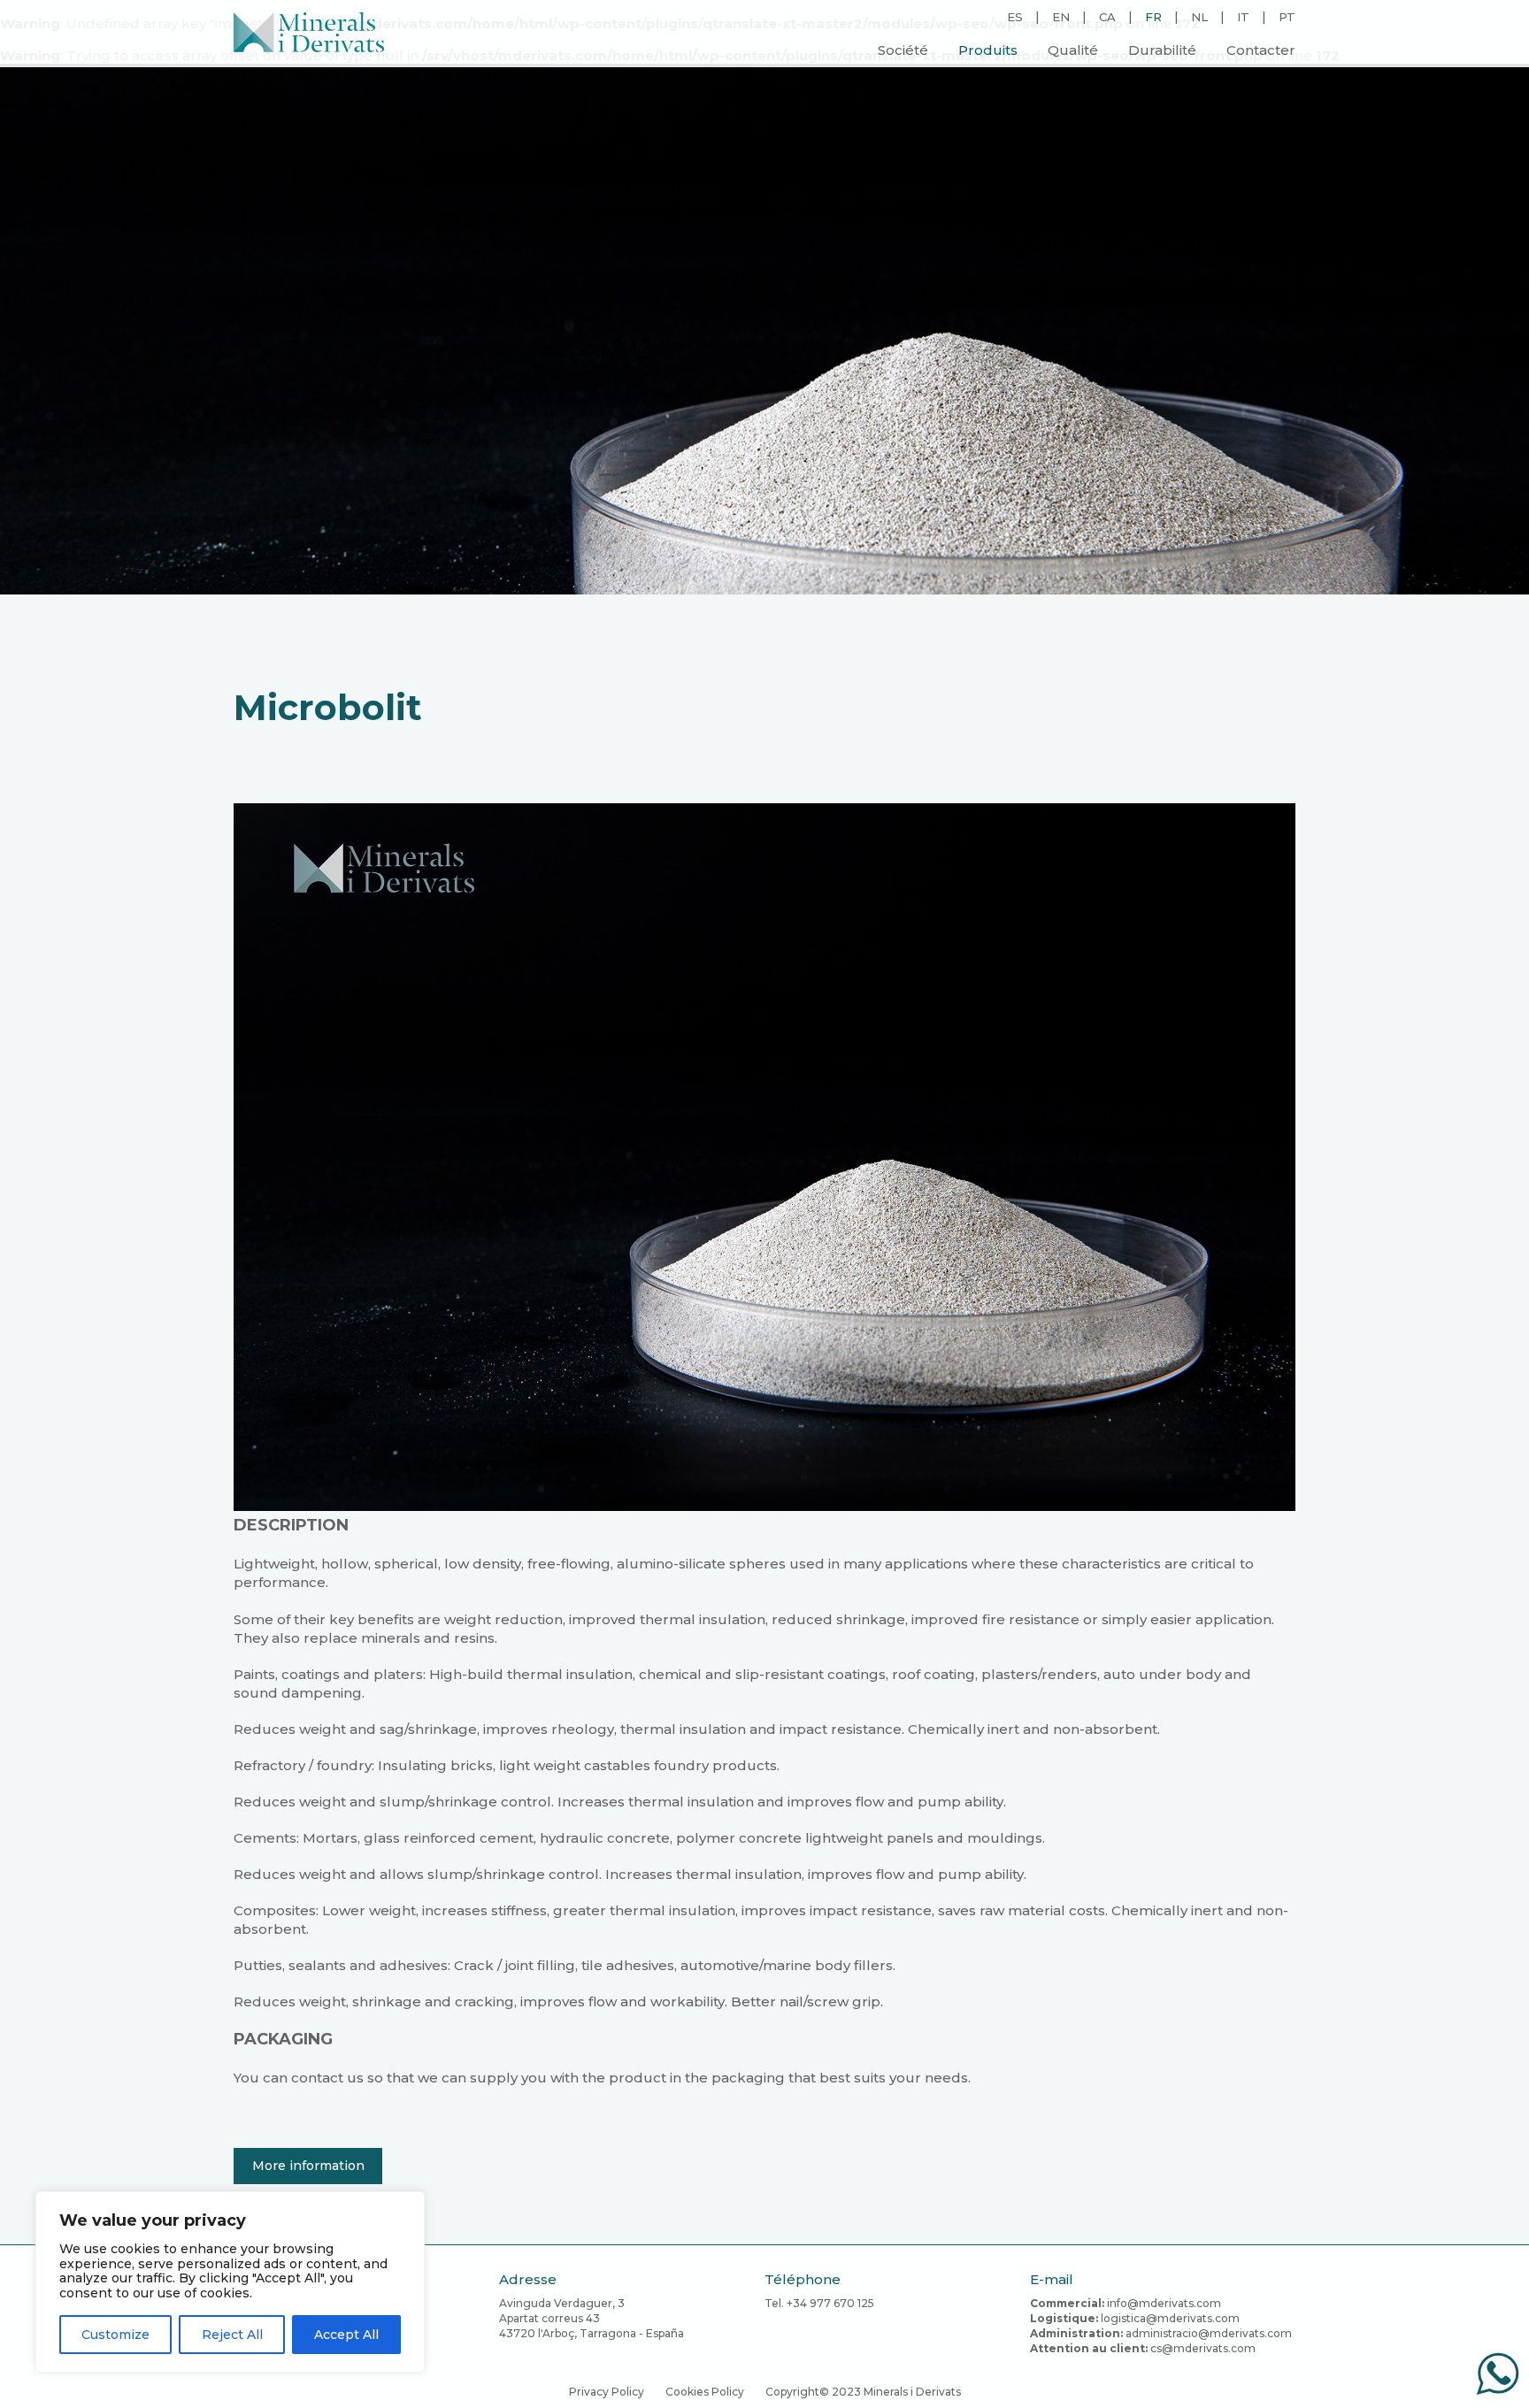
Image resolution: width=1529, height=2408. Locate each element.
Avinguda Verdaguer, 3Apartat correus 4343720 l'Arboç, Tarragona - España (592, 2318)
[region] (230, 2282)
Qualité (1073, 50)
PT (1287, 17)
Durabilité (1162, 50)
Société (903, 50)
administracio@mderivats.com (1209, 2333)
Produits (988, 50)
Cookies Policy (705, 2392)
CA (1107, 17)
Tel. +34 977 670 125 (819, 2303)
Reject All (232, 2335)
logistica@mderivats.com (1170, 2318)
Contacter (1261, 50)
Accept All (346, 2335)
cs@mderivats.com (1203, 2348)
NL (1199, 17)
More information (308, 2166)
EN (1061, 17)
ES (1015, 17)
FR (1153, 17)
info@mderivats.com (1164, 2303)
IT (1243, 17)
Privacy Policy (607, 2392)
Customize (115, 2335)
